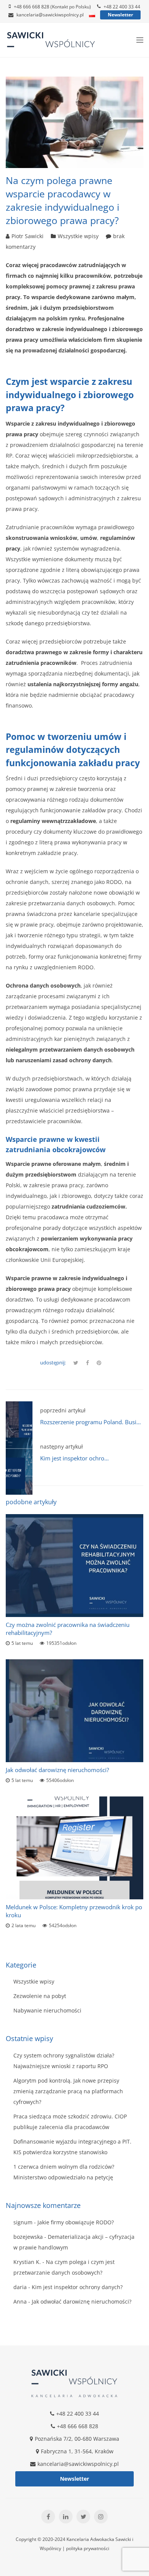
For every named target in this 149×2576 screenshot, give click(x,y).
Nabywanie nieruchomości (47, 2010)
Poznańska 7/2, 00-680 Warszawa (77, 2439)
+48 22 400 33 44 (122, 7)
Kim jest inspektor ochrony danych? (87, 1458)
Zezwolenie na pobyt (40, 1996)
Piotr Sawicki (28, 236)
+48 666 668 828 (78, 2426)
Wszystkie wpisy (78, 236)
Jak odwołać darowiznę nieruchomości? (57, 1770)
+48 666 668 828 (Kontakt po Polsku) (52, 7)
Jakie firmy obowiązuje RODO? (76, 2222)
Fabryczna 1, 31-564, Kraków (77, 2451)
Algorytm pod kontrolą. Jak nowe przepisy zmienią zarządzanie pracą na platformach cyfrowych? (68, 2091)
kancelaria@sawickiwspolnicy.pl (50, 15)
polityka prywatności (88, 2548)
